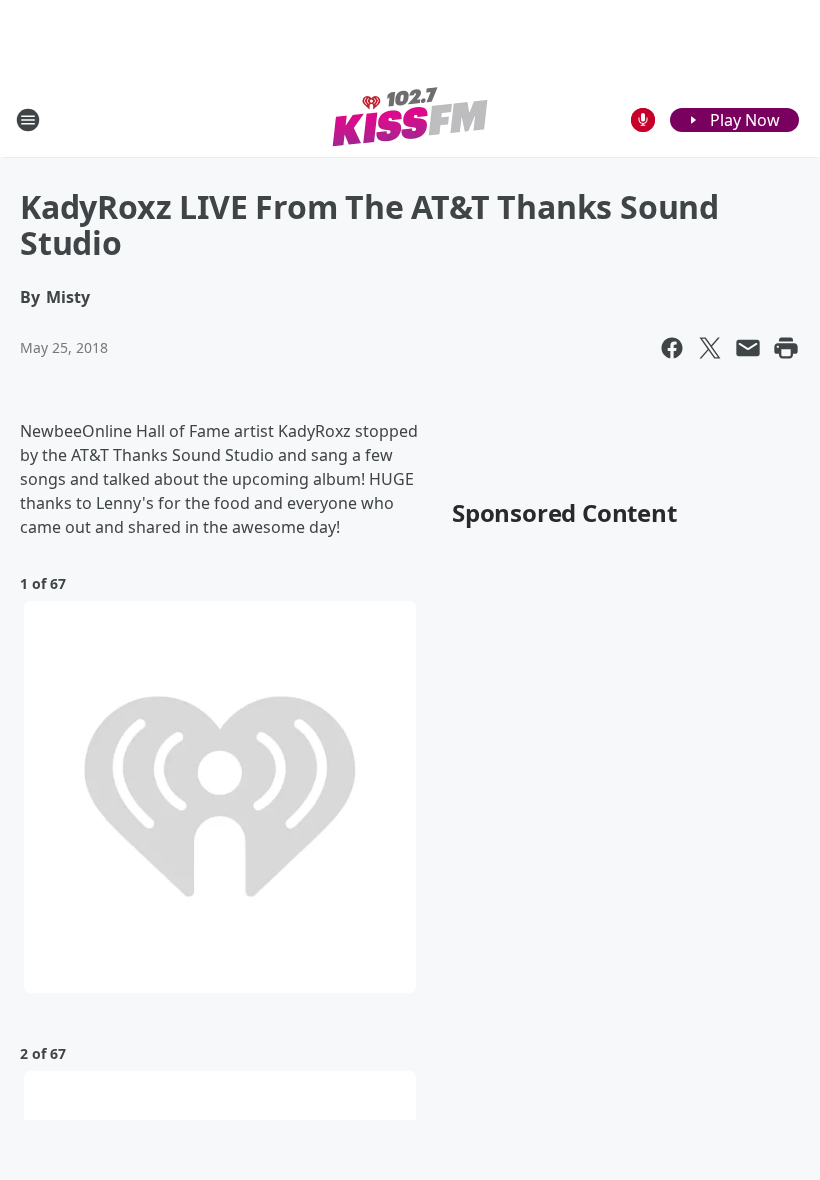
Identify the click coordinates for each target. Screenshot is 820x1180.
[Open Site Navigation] (28, 120)
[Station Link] (410, 119)
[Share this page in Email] (748, 348)
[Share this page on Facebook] (672, 348)
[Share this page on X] (710, 348)
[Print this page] (786, 348)
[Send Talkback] (643, 120)
